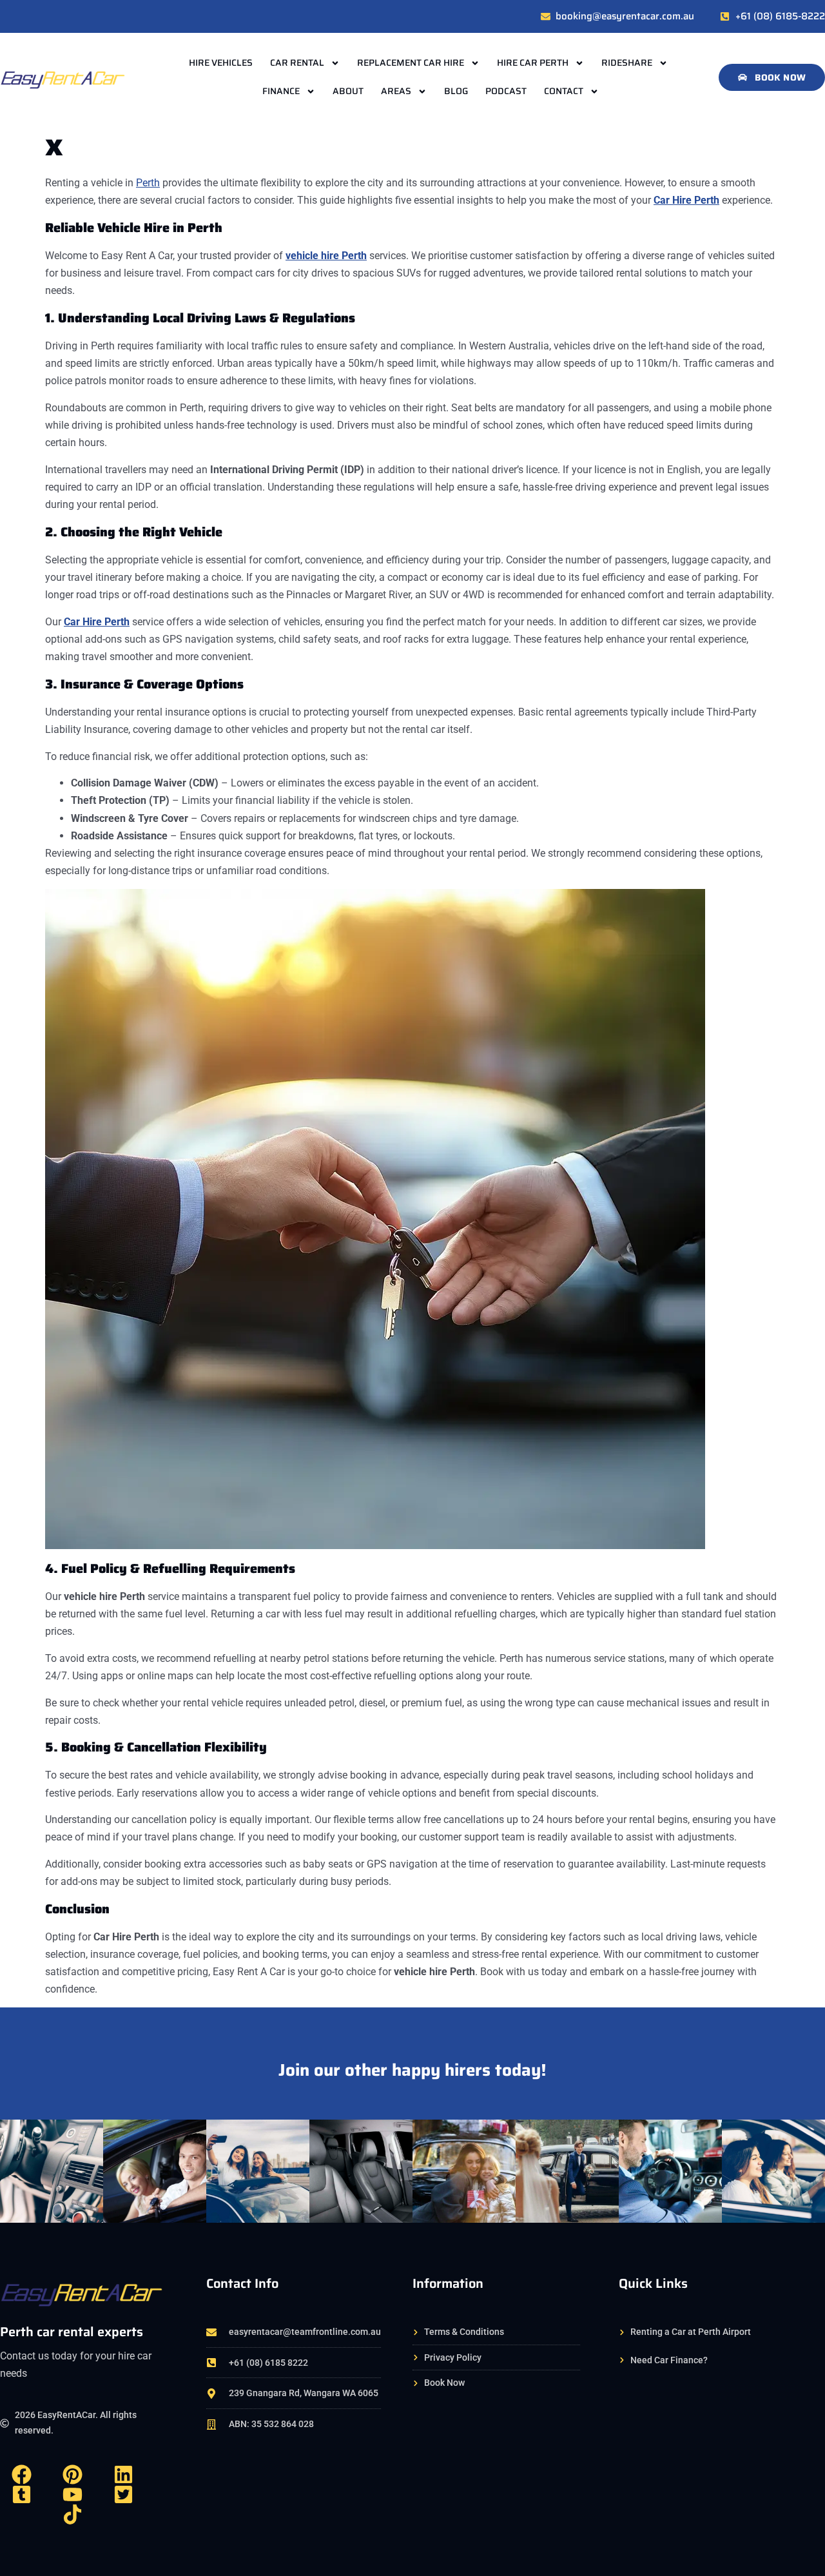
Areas (396, 91)
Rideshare (627, 63)
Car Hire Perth (97, 622)
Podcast (506, 91)
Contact (564, 91)
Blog (456, 91)
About (348, 91)
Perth (148, 183)
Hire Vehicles (221, 63)
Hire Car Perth (533, 63)
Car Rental (297, 63)
